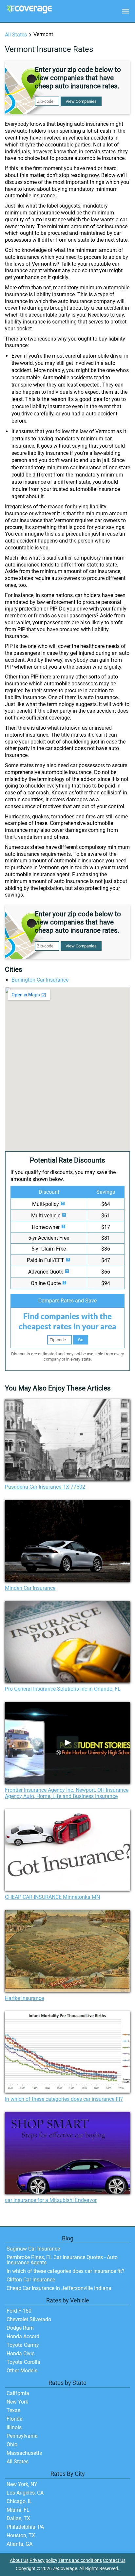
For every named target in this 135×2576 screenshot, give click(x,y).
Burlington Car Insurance (40, 980)
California (18, 2393)
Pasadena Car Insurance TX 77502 (45, 1487)
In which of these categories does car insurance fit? (64, 2099)
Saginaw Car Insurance (33, 2249)
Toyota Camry (23, 2345)
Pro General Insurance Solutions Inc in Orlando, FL (63, 1689)
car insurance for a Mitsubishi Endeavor (51, 2200)
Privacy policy (43, 2560)
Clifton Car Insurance (31, 2280)
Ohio (12, 2444)
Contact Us (114, 2560)
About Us (19, 2560)
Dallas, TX (18, 2518)
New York (17, 2402)
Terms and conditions (80, 2560)
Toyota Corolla (23, 2362)
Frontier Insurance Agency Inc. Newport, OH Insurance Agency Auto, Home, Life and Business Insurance (67, 1793)
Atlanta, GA (19, 2544)
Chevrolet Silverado (29, 2319)
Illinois (14, 2427)
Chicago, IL (19, 2501)
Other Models (22, 2371)
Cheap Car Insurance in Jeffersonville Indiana (59, 2288)
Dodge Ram (20, 2328)
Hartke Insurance (24, 1998)
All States (16, 35)
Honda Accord (23, 2336)
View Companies (81, 101)
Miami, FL (18, 2510)
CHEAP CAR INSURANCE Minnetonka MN (52, 1897)
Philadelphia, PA (25, 2527)
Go (81, 1340)
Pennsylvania (22, 2436)
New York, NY (22, 2484)
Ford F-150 (19, 2311)
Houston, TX (21, 2535)
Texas (13, 2410)
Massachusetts (24, 2453)
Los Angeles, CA (25, 2493)
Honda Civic (20, 2354)
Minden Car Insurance (30, 1588)
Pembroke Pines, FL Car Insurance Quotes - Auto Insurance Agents (62, 2260)
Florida (15, 2419)
